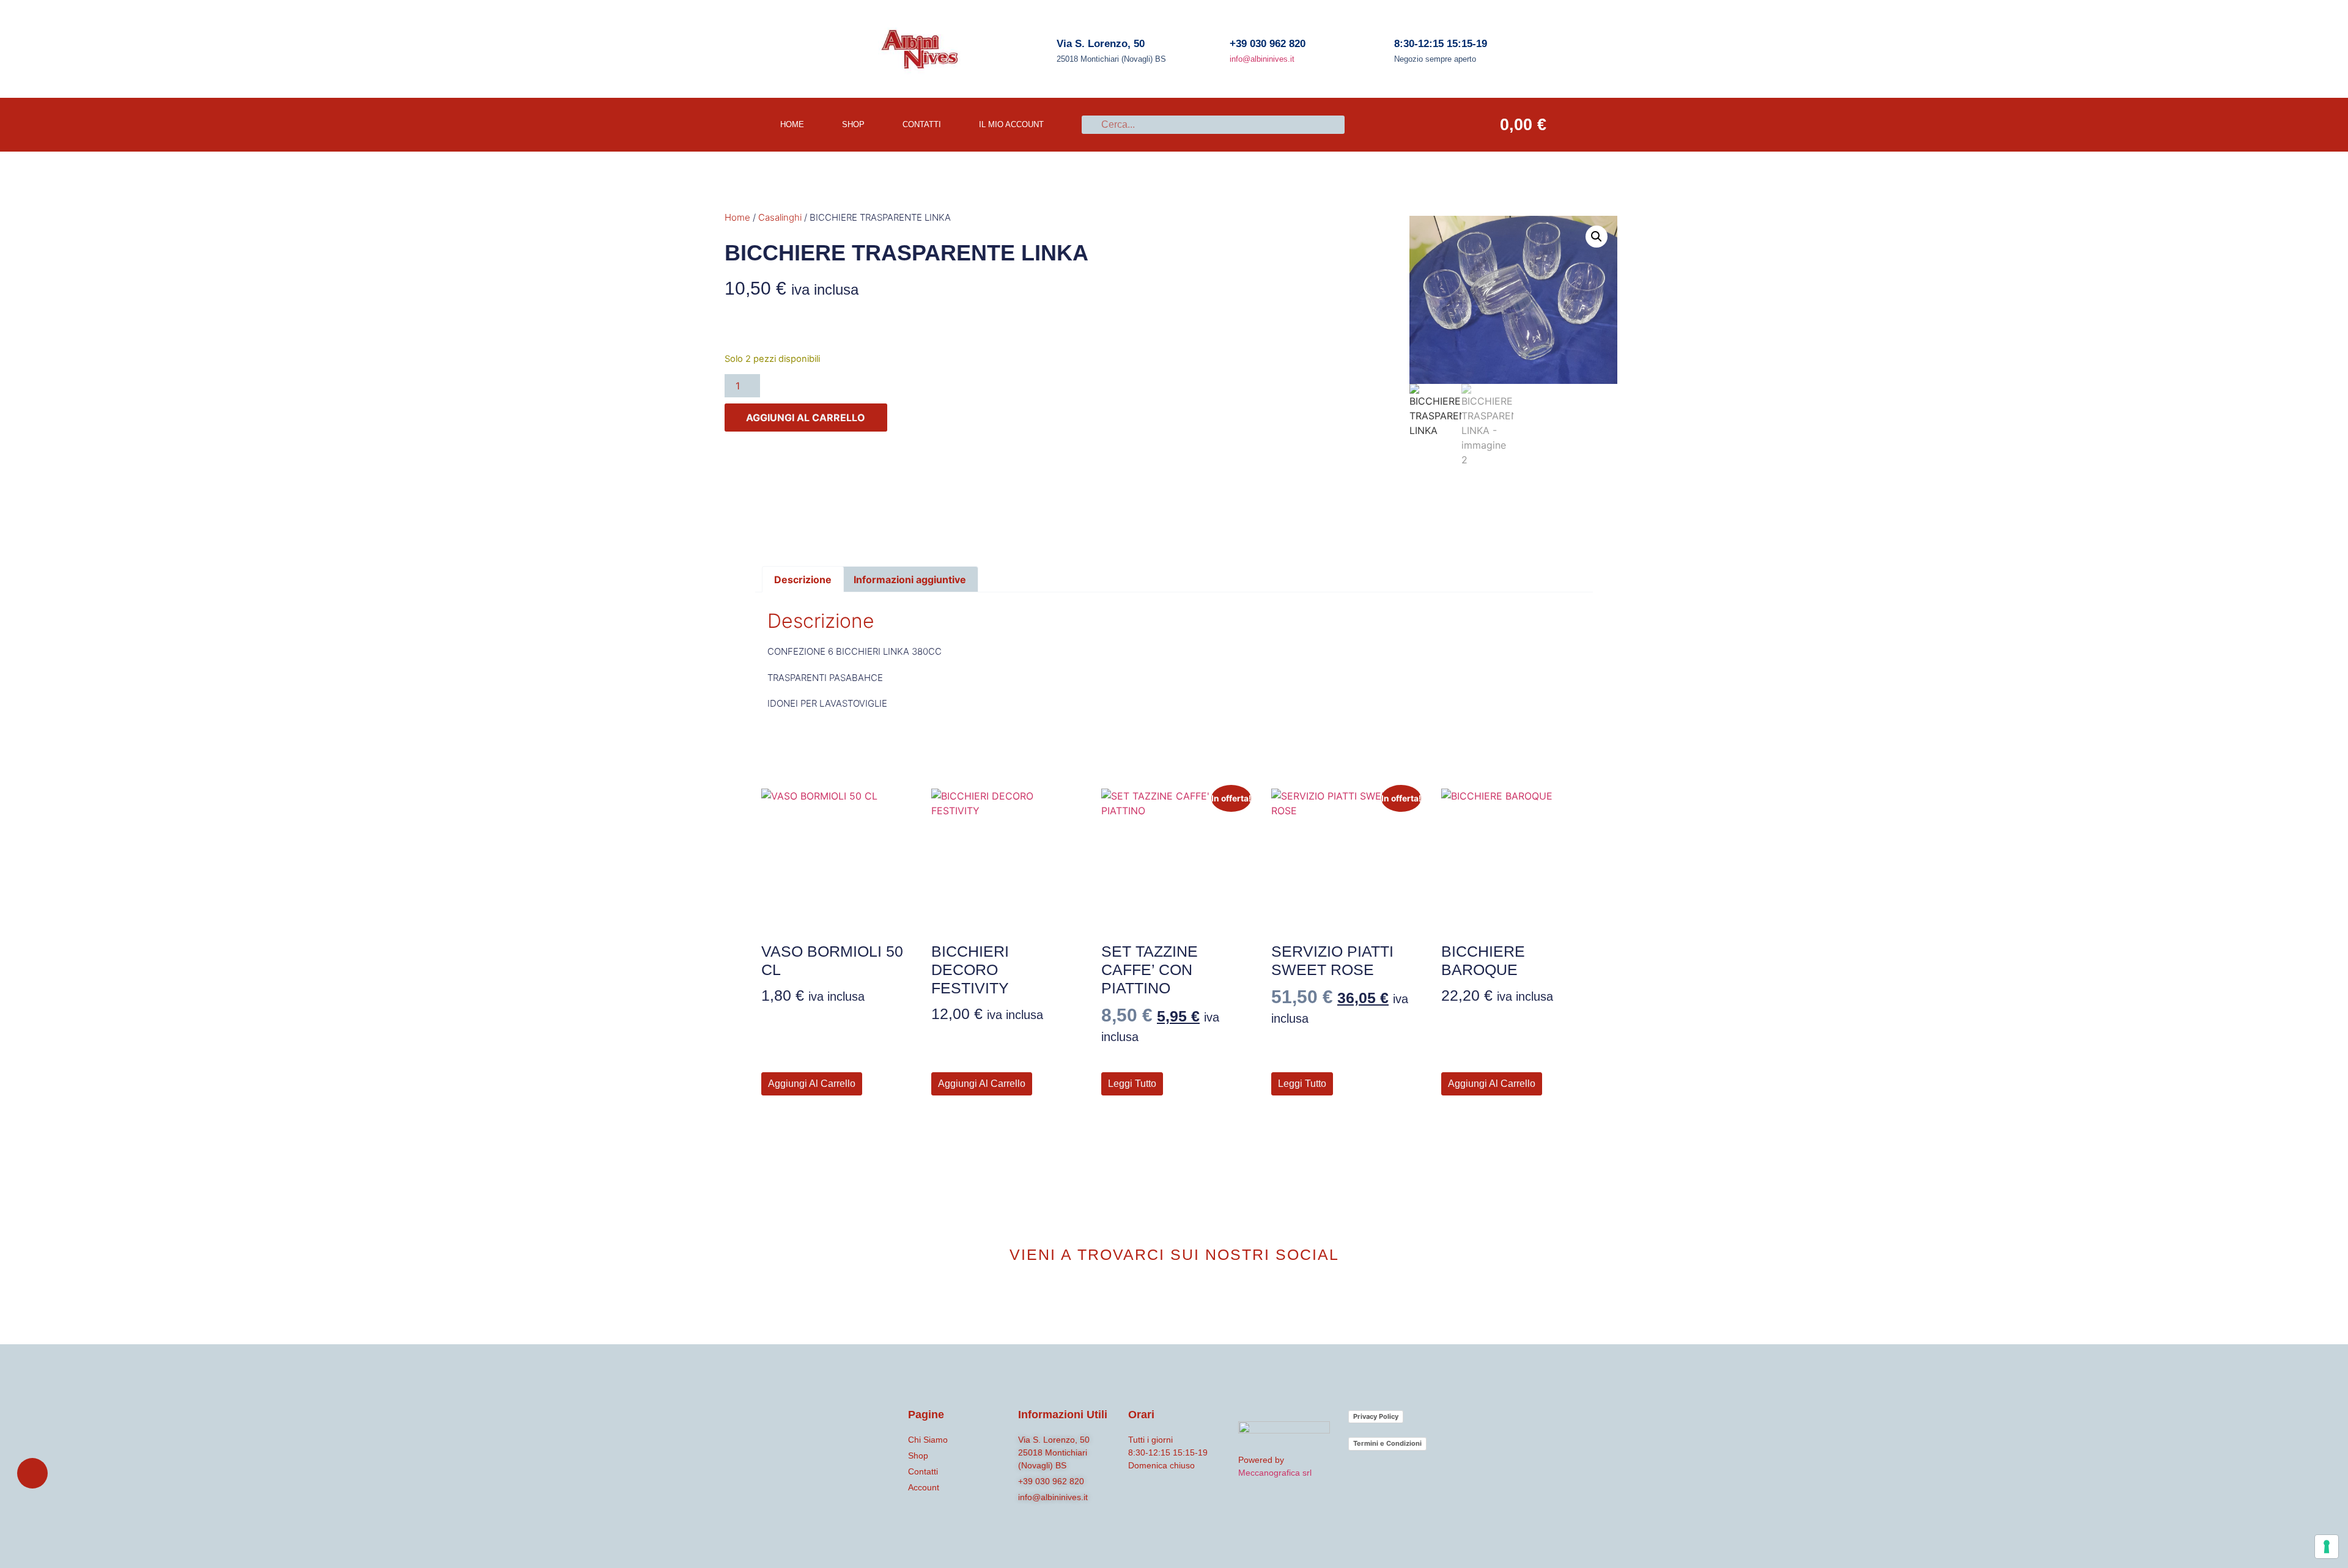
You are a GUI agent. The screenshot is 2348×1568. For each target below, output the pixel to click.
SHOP (853, 124)
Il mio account (1011, 124)
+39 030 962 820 (1268, 44)
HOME (792, 124)
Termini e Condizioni (1387, 1443)
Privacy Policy (1376, 1416)
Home (737, 217)
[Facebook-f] (1154, 1299)
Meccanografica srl (1275, 1473)
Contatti (922, 124)
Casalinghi (780, 217)
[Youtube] (1194, 1299)
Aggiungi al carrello (806, 418)
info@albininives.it (1262, 59)
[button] (1597, 237)
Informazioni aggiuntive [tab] (910, 580)
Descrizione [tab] (803, 580)
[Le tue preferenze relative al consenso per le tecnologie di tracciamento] (2327, 1547)
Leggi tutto (1132, 1084)
